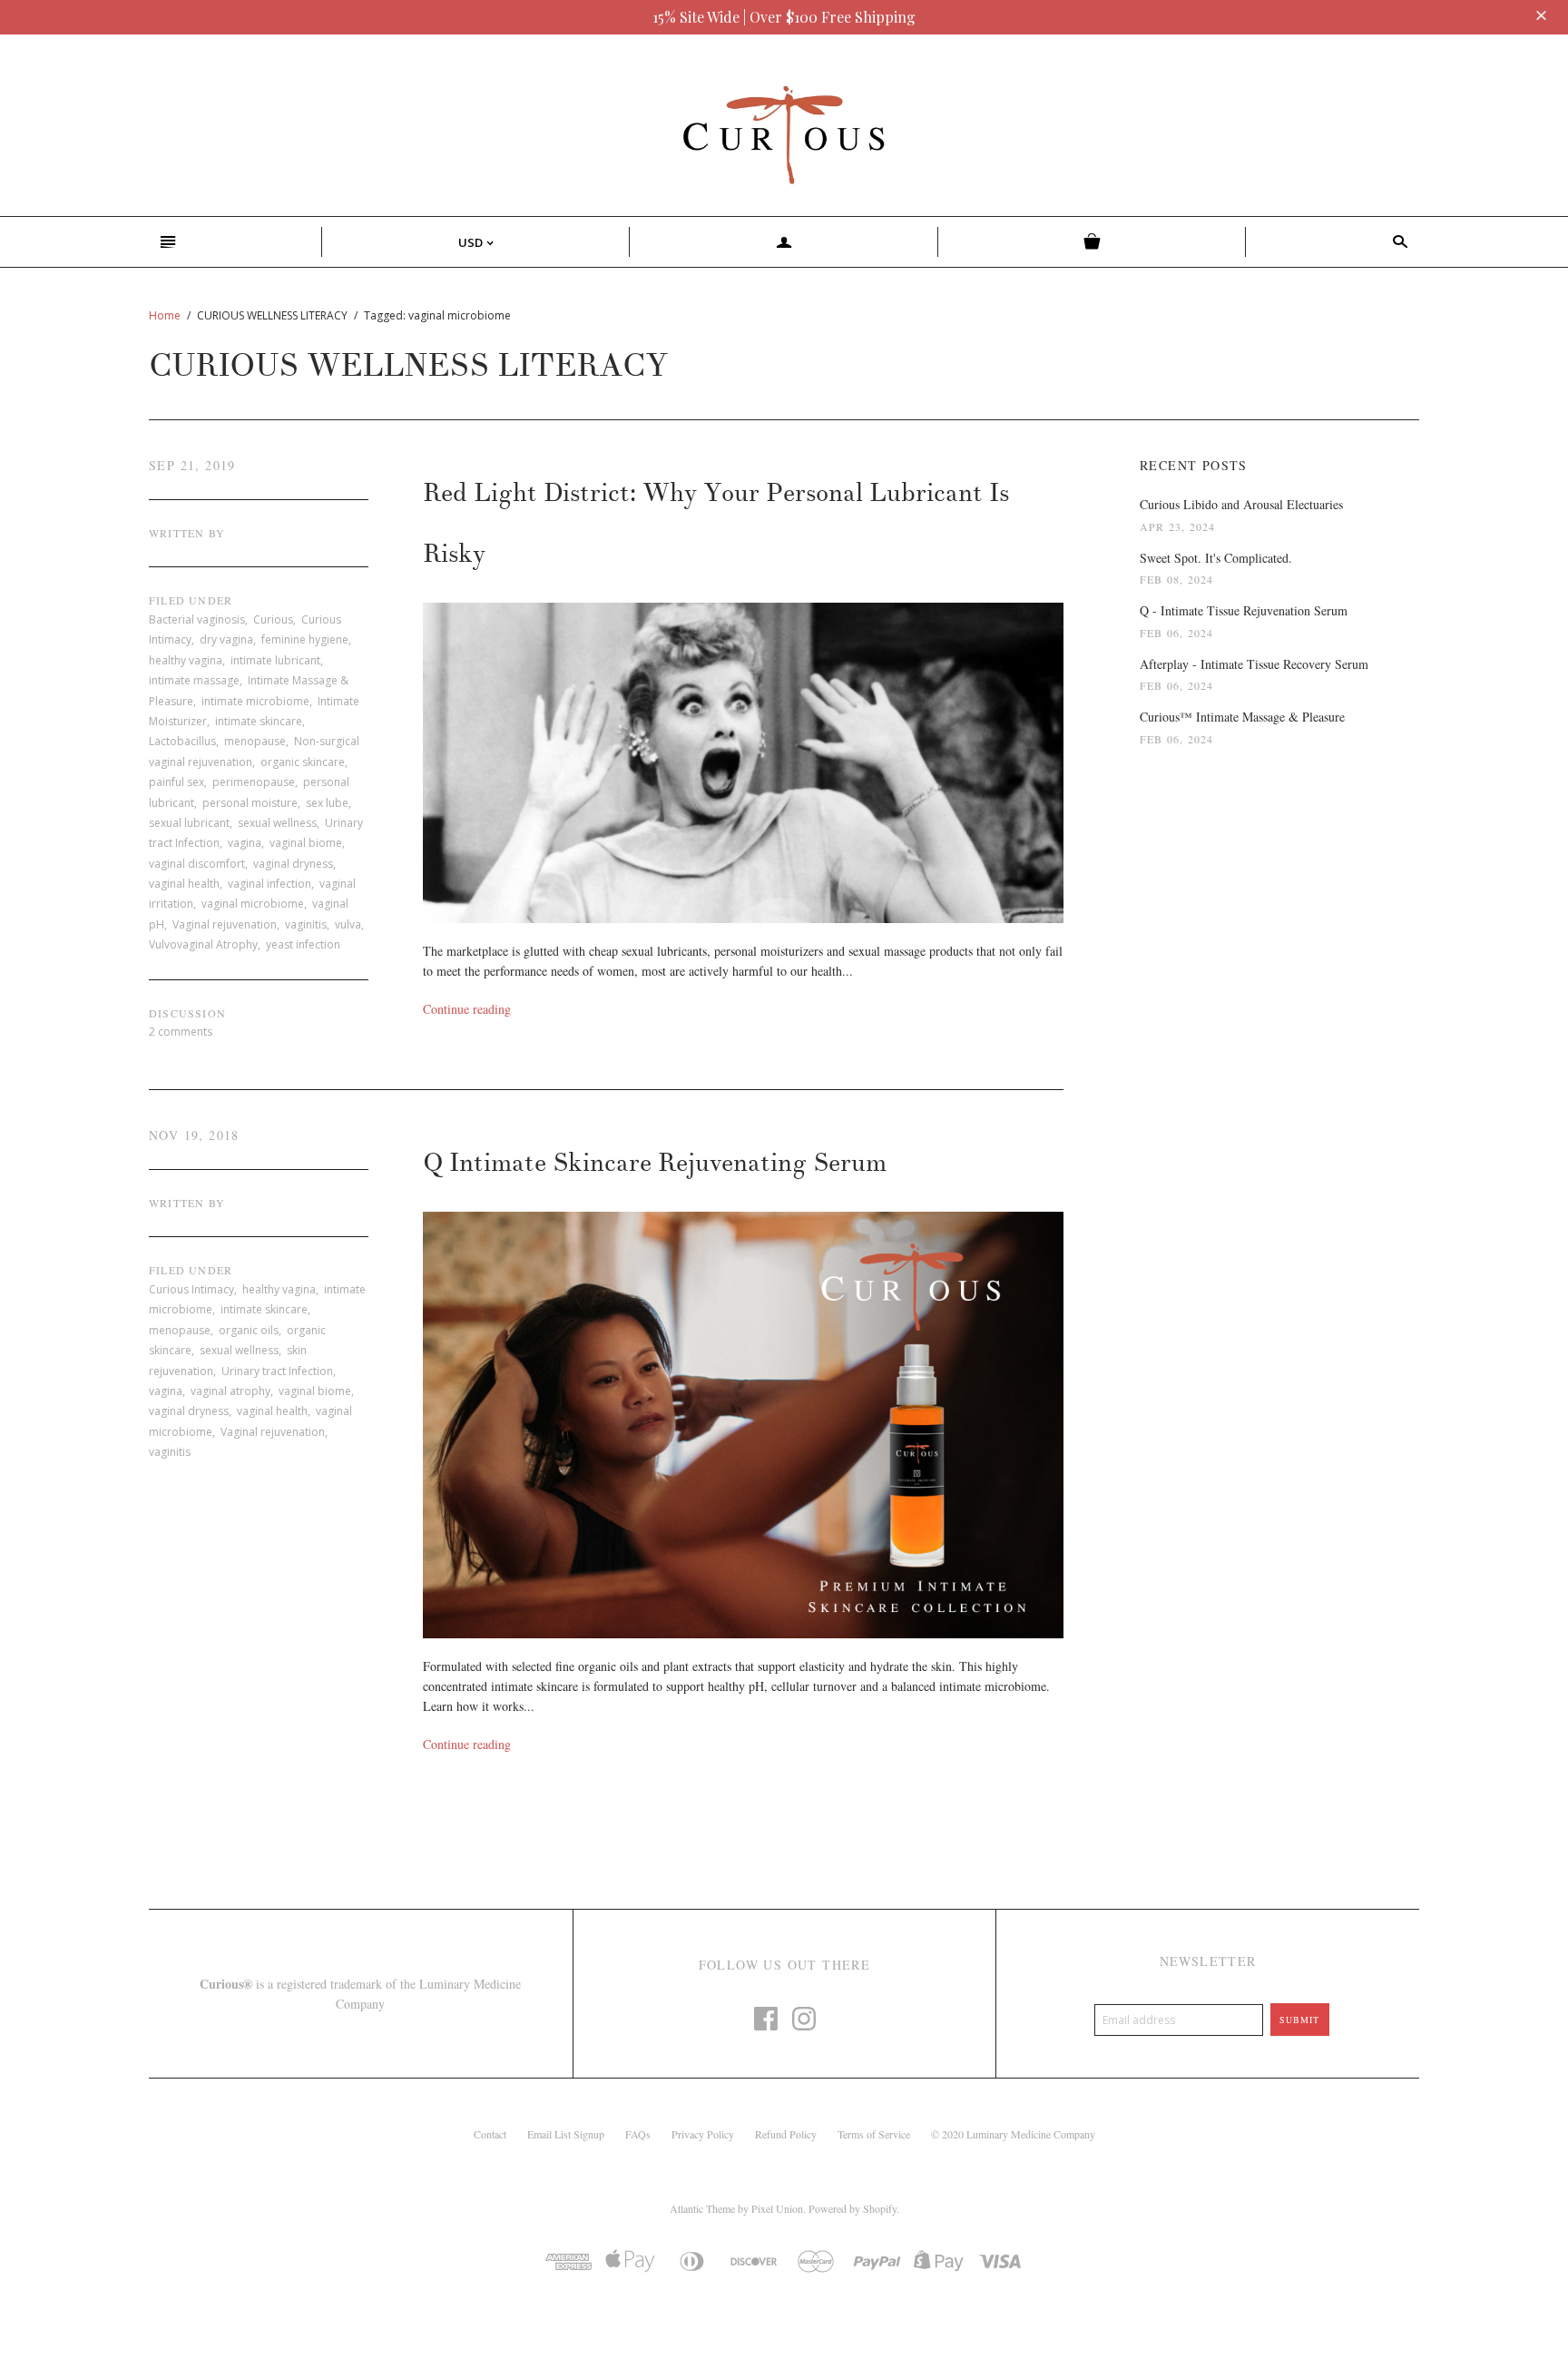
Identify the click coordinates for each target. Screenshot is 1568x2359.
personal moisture (250, 803)
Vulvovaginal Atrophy (203, 944)
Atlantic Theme (702, 2208)
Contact (490, 2134)
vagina (245, 843)
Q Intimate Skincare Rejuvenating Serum (655, 1163)
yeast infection (303, 944)
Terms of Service (874, 2134)
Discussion (187, 1013)
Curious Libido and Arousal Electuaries (1241, 504)
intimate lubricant (275, 660)
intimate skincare (259, 721)
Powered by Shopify (853, 2208)
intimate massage (194, 680)
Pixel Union (777, 2208)
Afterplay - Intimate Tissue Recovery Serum (1254, 664)
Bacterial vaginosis (197, 619)
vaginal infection (269, 884)
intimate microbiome (255, 701)
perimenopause (254, 782)
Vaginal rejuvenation (225, 924)
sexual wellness (277, 823)
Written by (187, 533)
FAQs (638, 2134)
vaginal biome (306, 843)
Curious (273, 619)
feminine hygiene (305, 639)
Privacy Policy (703, 2134)
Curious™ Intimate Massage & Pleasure (1242, 717)
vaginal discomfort (197, 864)
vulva (348, 924)
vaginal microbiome (253, 904)
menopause (255, 741)
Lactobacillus (182, 741)
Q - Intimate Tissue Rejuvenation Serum (1244, 610)
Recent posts (1194, 465)
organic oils (249, 1330)
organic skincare (303, 762)
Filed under (191, 600)
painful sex (176, 782)
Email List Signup (566, 2134)
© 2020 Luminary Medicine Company (1013, 2134)
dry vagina (226, 639)
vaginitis (306, 924)
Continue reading (467, 1009)
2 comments (181, 1032)
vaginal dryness (293, 864)
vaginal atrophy (230, 1391)
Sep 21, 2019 (192, 465)
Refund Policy (786, 2134)
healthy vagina (186, 660)
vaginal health (184, 884)
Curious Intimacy (191, 1289)
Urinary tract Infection (277, 1371)
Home (165, 315)
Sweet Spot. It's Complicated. (1216, 558)
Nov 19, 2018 (194, 1135)
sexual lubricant (189, 823)
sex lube (327, 803)
